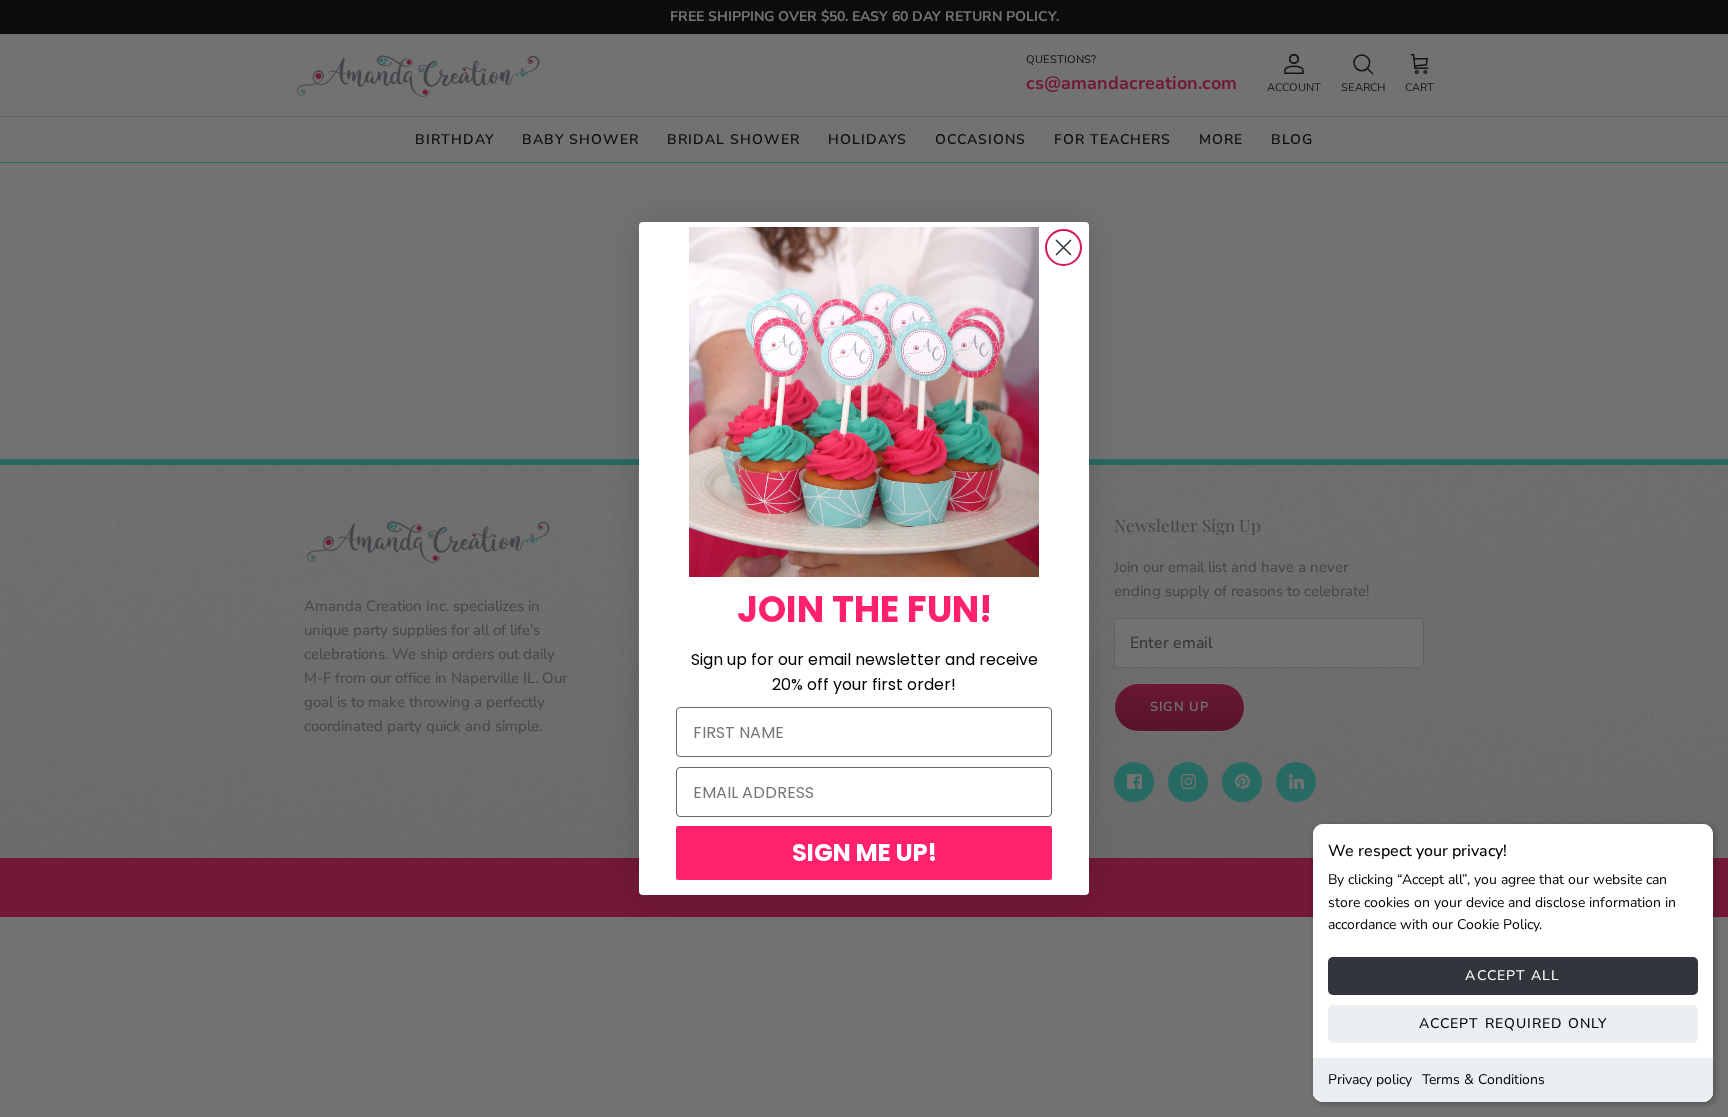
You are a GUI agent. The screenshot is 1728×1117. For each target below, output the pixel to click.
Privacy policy (1370, 1079)
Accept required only (1513, 1023)
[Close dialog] (1063, 247)
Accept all (1512, 975)
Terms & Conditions (1483, 1079)
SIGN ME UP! (864, 852)
